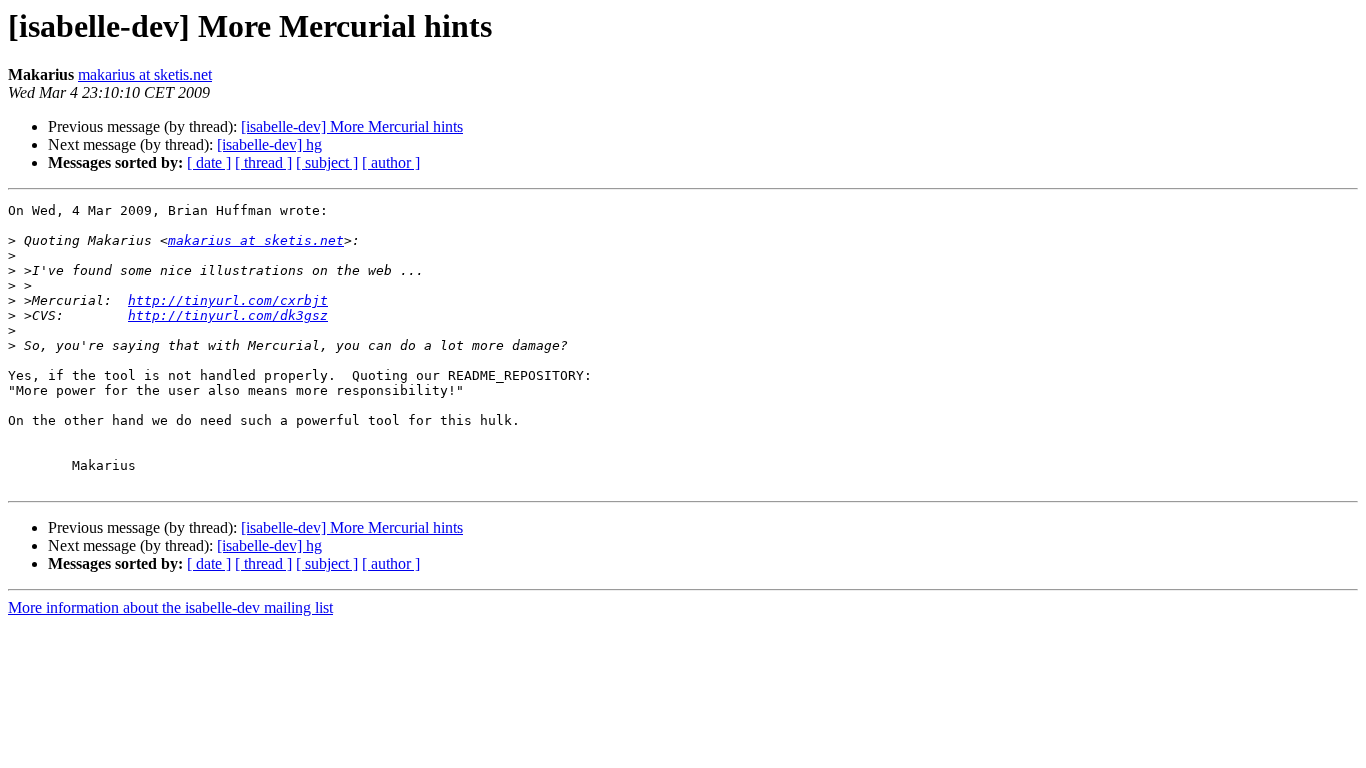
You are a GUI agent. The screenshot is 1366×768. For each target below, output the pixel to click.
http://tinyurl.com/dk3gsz (228, 315)
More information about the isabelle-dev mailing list (170, 607)
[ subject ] (327, 162)
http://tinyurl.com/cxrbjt (228, 300)
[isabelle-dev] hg (269, 144)
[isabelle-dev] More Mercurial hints (352, 126)
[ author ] (391, 162)
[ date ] (209, 162)
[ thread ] (263, 162)
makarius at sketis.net (145, 74)
